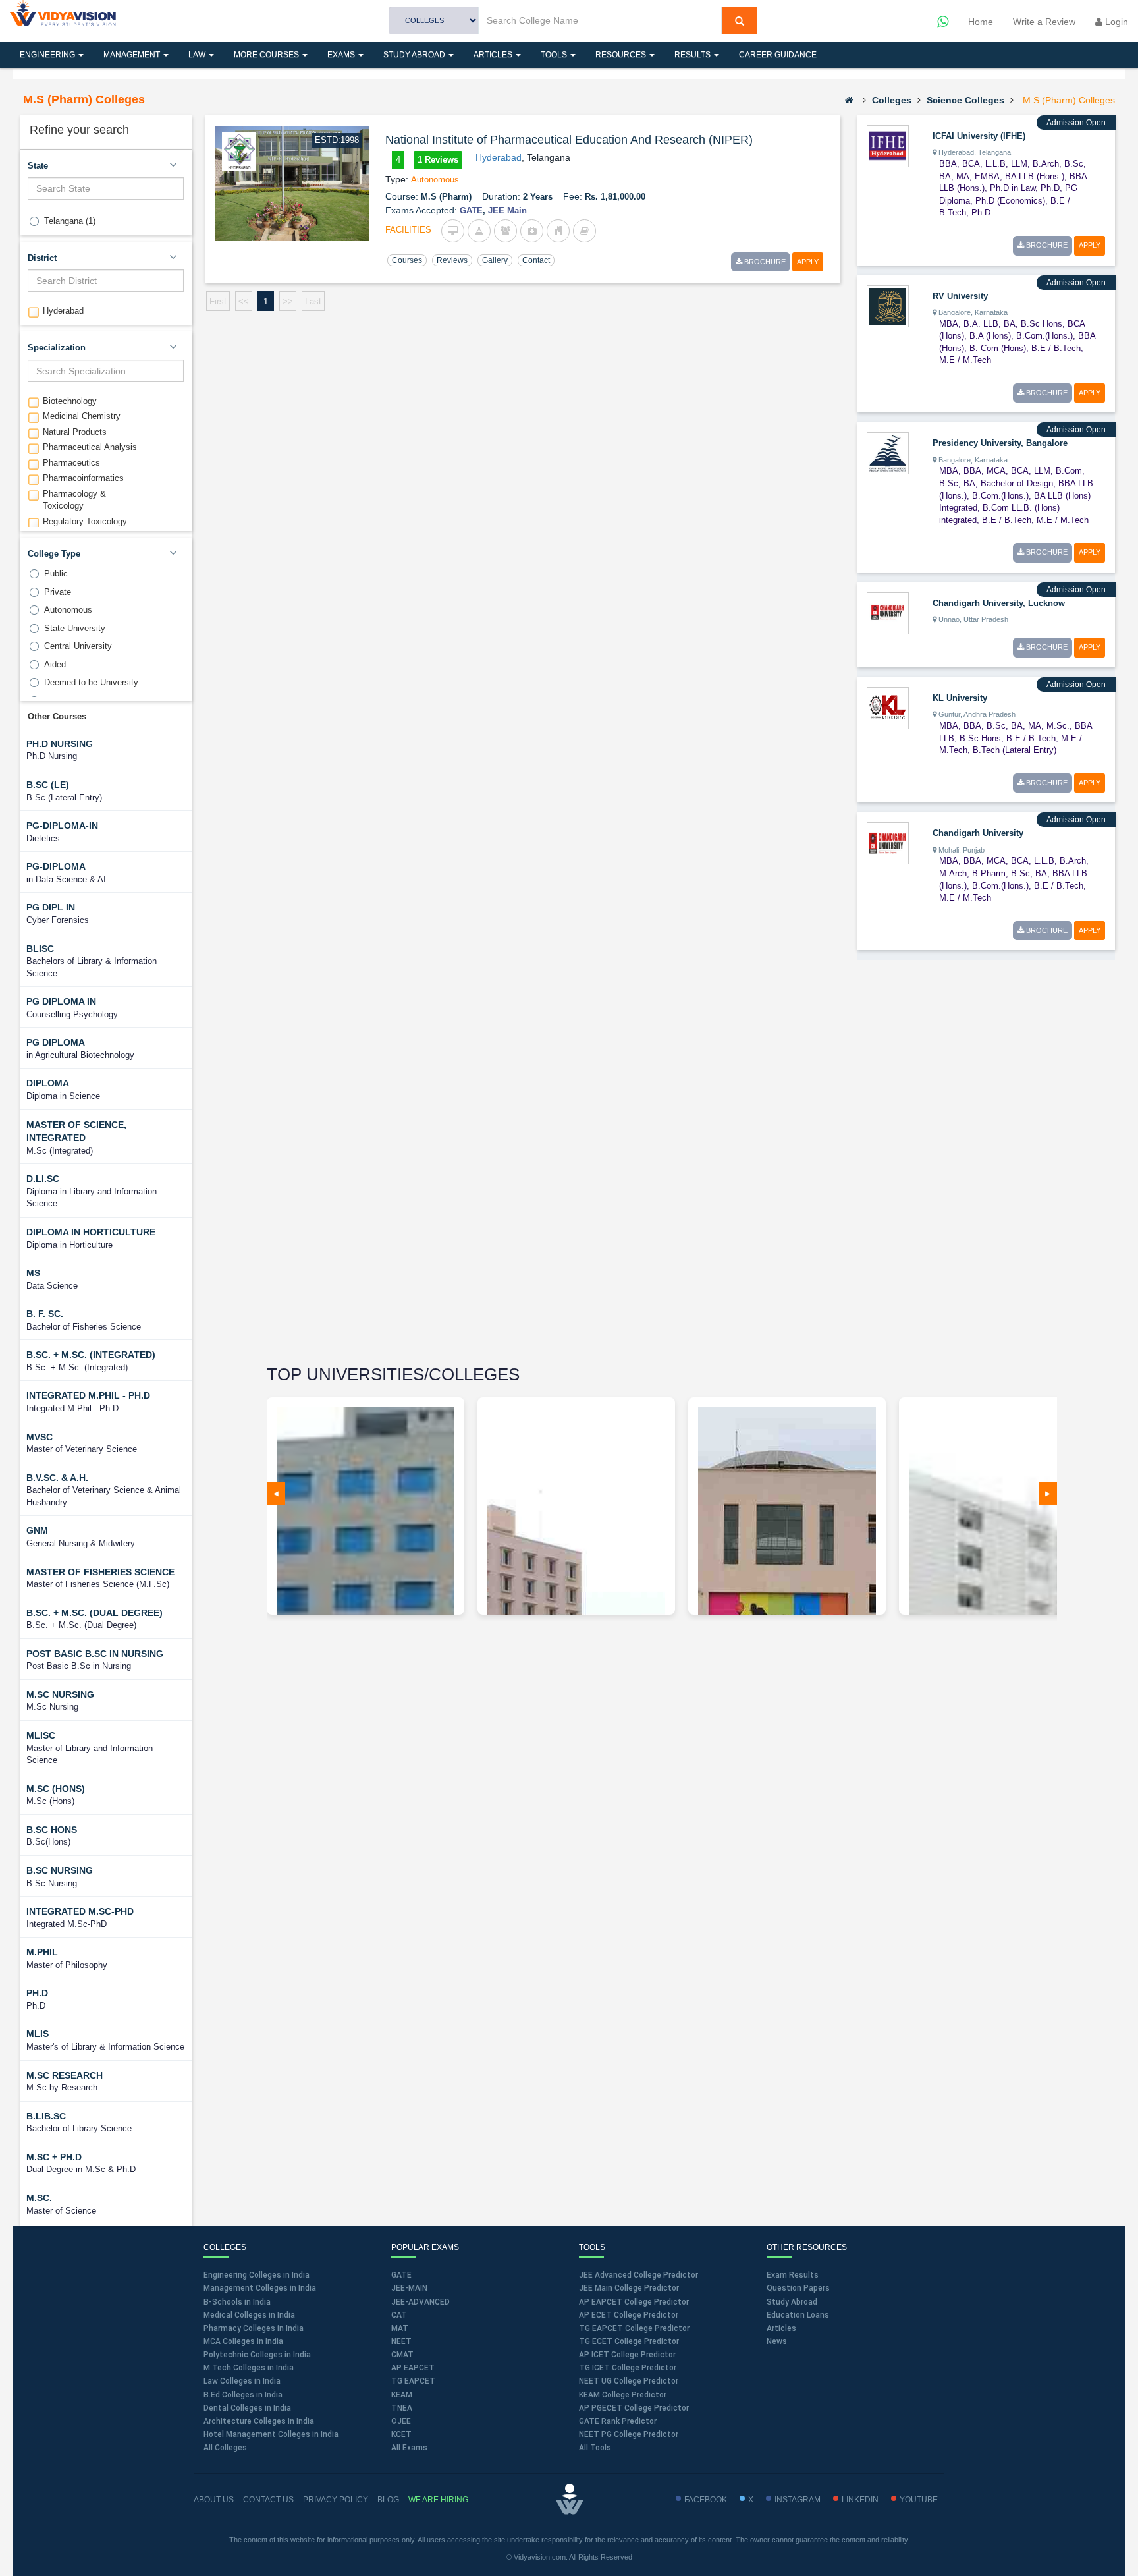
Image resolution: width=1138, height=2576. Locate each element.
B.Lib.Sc (46, 2116)
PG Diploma (56, 1042)
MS (33, 1273)
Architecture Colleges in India (259, 2421)
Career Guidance (778, 55)
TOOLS (555, 55)
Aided (55, 664)
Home (981, 22)
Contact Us (268, 2500)
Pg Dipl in (51, 907)
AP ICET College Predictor (627, 2355)
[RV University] (888, 305)
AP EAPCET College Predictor (634, 2302)
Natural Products (75, 432)
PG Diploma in (61, 1001)
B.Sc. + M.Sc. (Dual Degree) (95, 1613)
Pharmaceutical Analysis (90, 447)
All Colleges (225, 2448)
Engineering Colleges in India (257, 2275)
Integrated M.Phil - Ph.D (88, 1395)
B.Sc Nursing (60, 1870)
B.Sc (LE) (48, 785)
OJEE (401, 2421)
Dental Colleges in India (247, 2408)
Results (693, 55)
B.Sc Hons (52, 1830)
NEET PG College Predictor (629, 2434)
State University (75, 628)
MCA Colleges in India (243, 2341)
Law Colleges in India (242, 2381)
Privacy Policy (336, 2500)
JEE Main (507, 210)
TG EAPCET (413, 2381)
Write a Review (1044, 22)
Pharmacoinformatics (83, 478)
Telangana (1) (70, 221)
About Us (214, 2500)
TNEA (402, 2408)
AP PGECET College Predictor (634, 2408)
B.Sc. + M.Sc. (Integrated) (91, 1355)
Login (1115, 22)
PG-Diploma (56, 866)
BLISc (40, 949)
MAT (400, 2328)
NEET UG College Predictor (629, 2381)
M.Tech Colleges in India (249, 2368)
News (777, 2341)
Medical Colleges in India (249, 2315)
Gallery (495, 260)
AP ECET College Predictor (629, 2315)
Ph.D (37, 1993)
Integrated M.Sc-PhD (80, 1911)
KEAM (402, 2395)
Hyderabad (63, 311)
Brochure (764, 262)
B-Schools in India (237, 2302)
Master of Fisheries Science (100, 1572)
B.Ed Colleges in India (243, 2395)
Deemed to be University (91, 682)
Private (58, 592)
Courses (407, 260)
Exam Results (793, 2275)
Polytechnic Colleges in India (257, 2355)
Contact (536, 260)
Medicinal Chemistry (82, 416)
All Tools (595, 2448)
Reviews (452, 260)
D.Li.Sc (43, 1179)
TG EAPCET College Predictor (634, 2328)
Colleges (892, 100)
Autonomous (68, 610)
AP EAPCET (413, 2368)
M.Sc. (39, 2198)
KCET (401, 2434)
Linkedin (860, 2500)
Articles (494, 55)
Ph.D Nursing (60, 744)
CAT (399, 2315)
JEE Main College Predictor (629, 2288)
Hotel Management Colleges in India (271, 2434)
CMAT (402, 2355)
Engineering (48, 55)
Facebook (706, 2500)
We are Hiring (438, 2500)
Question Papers (798, 2288)
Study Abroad (415, 55)
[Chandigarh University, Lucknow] (888, 613)
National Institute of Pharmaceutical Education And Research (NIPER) (569, 140)
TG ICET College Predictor (628, 2368)
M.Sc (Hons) (56, 1789)
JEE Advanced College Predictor (638, 2275)
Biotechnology (70, 401)
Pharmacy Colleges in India (254, 2328)
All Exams (409, 2448)
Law (198, 55)
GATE (471, 210)
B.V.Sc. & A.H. (57, 1478)
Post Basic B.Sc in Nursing (95, 1654)
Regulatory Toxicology (85, 521)
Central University (78, 646)
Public (56, 574)
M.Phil (42, 1952)
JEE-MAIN (409, 2288)
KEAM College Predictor (623, 2395)
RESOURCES (622, 55)
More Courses (267, 55)
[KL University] (888, 708)
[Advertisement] (956, 1164)
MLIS (38, 2034)
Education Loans (798, 2315)
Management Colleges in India (260, 2288)
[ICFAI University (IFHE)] (888, 146)
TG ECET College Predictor (629, 2341)
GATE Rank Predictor (618, 2421)
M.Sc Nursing (60, 1694)
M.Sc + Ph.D (54, 2157)
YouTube (919, 2500)
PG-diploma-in (62, 826)
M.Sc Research (65, 2075)
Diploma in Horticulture (91, 1232)
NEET (401, 2341)
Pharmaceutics (71, 463)
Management (133, 55)
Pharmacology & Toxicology (74, 500)
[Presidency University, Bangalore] (888, 453)
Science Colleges (965, 100)
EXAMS (342, 55)
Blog (388, 2500)
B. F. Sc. (45, 1314)
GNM (37, 1530)
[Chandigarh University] (888, 843)
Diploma (48, 1083)
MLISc (41, 1735)
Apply (808, 262)
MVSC (40, 1437)
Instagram (798, 2500)
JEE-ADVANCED (420, 2302)
